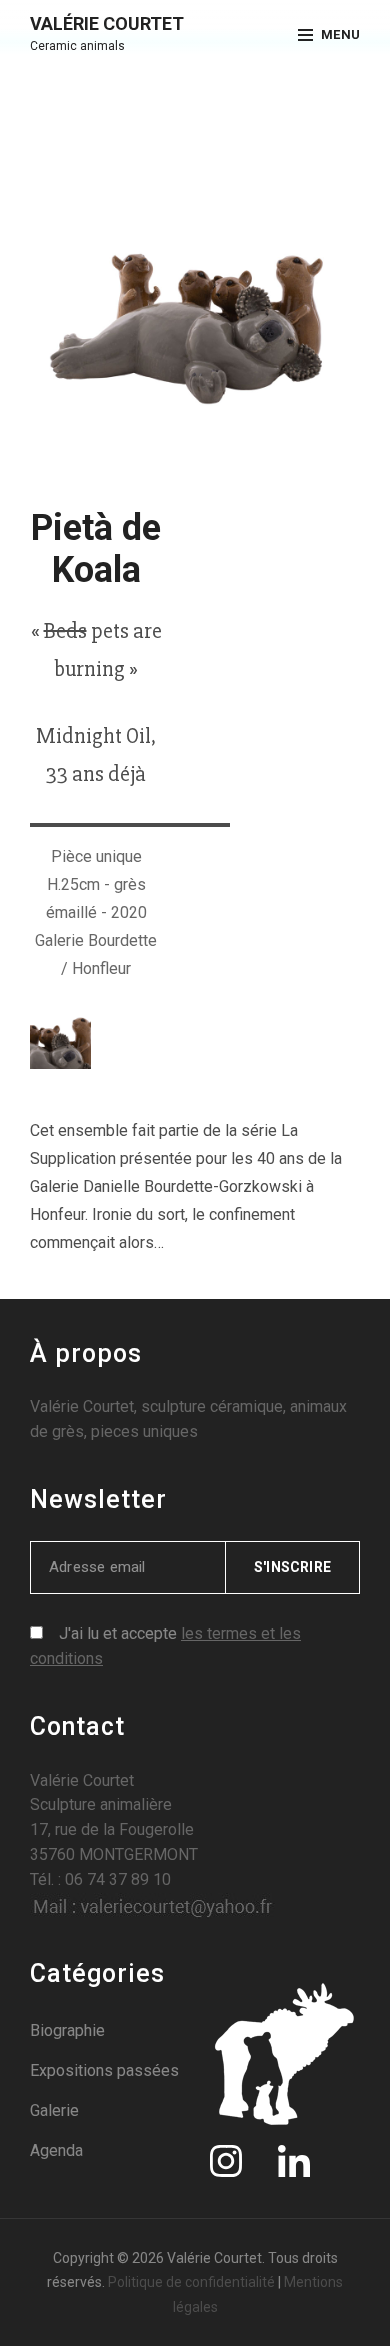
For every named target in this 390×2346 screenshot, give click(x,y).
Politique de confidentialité (191, 2282)
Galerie (54, 2110)
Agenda (56, 2150)
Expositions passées (104, 2070)
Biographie (67, 2030)
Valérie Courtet (107, 23)
